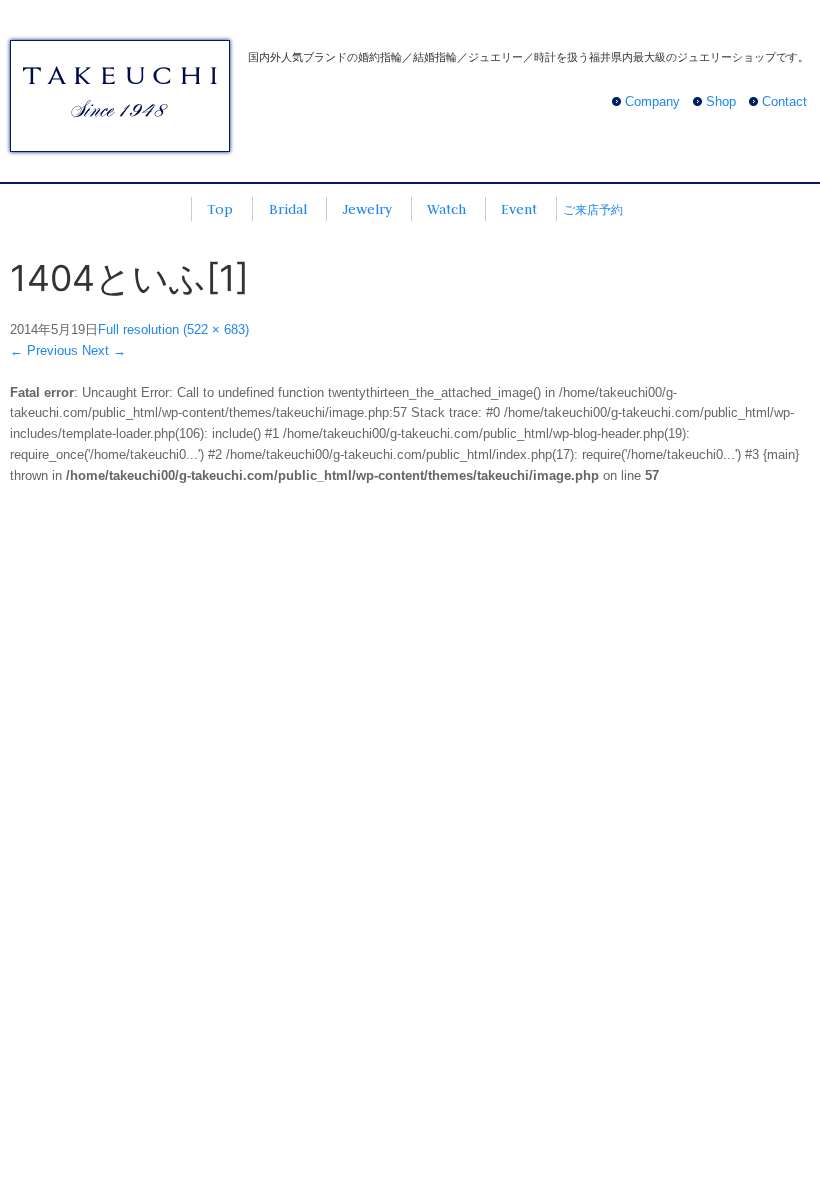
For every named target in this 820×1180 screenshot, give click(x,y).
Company (652, 101)
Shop (721, 101)
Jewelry (367, 209)
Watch (446, 209)
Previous (44, 350)
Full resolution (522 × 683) (173, 329)
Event (519, 209)
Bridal (288, 209)
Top (220, 209)
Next (104, 350)
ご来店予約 (593, 210)
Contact (784, 101)
